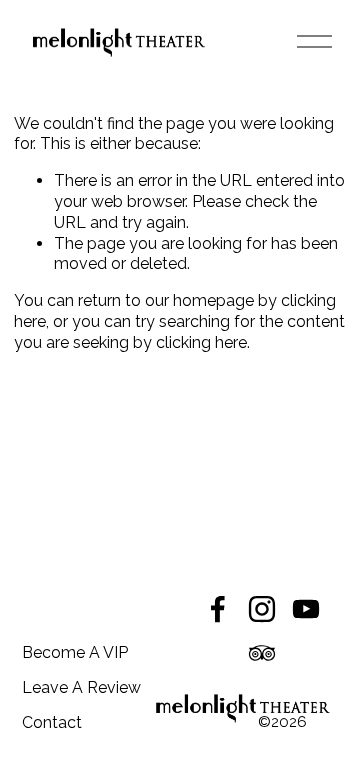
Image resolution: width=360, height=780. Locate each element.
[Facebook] (218, 609)
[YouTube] (306, 609)
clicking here (201, 342)
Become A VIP (75, 652)
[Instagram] (262, 609)
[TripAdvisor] (262, 653)
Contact (52, 722)
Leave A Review (81, 687)
